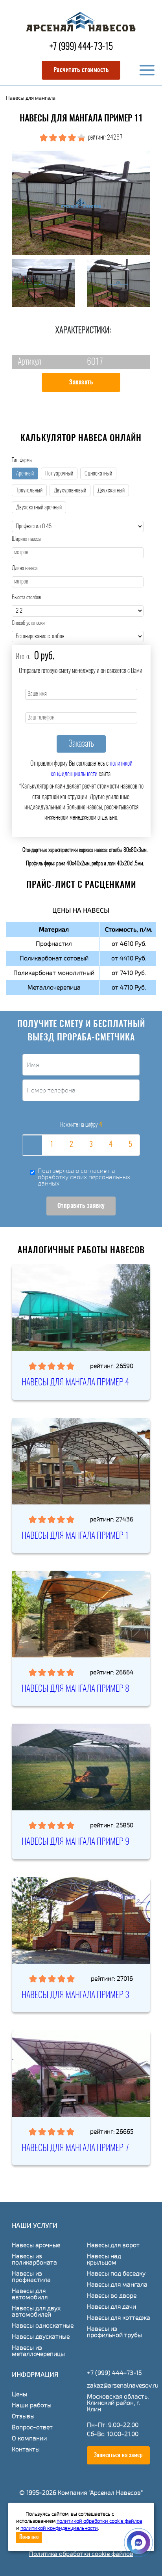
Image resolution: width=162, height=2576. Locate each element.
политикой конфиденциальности (59, 2528)
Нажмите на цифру (81, 1125)
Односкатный (98, 474)
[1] (52, 1145)
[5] (130, 1145)
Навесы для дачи (111, 2307)
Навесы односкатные (43, 2326)
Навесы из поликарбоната (34, 2259)
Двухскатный (111, 491)
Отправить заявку (81, 1206)
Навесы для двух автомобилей (36, 2311)
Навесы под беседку (116, 2274)
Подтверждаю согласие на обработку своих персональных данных (84, 1177)
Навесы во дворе (112, 2296)
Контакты (26, 2449)
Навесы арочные (36, 2245)
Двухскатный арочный (39, 508)
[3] (91, 1145)
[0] (32, 1145)
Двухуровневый (70, 491)
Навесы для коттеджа (119, 2318)
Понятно (29, 2537)
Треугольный (29, 491)
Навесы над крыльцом (104, 2259)
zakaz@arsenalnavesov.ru (123, 2385)
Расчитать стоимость (81, 70)
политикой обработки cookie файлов (99, 2521)
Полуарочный (59, 474)
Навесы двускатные (41, 2337)
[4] (110, 1145)
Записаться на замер (119, 2455)
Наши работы (32, 2405)
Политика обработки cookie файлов (81, 2554)
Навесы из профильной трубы (114, 2332)
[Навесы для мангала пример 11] (81, 203)
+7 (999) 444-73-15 (81, 47)
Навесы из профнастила (31, 2277)
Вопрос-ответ (32, 2427)
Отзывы (23, 2416)
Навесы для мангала (117, 2285)
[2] (71, 1145)
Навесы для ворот (113, 2245)
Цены (19, 2394)
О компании (29, 2438)
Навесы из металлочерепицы (38, 2351)
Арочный (25, 474)
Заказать (81, 382)
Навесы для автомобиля (30, 2294)
